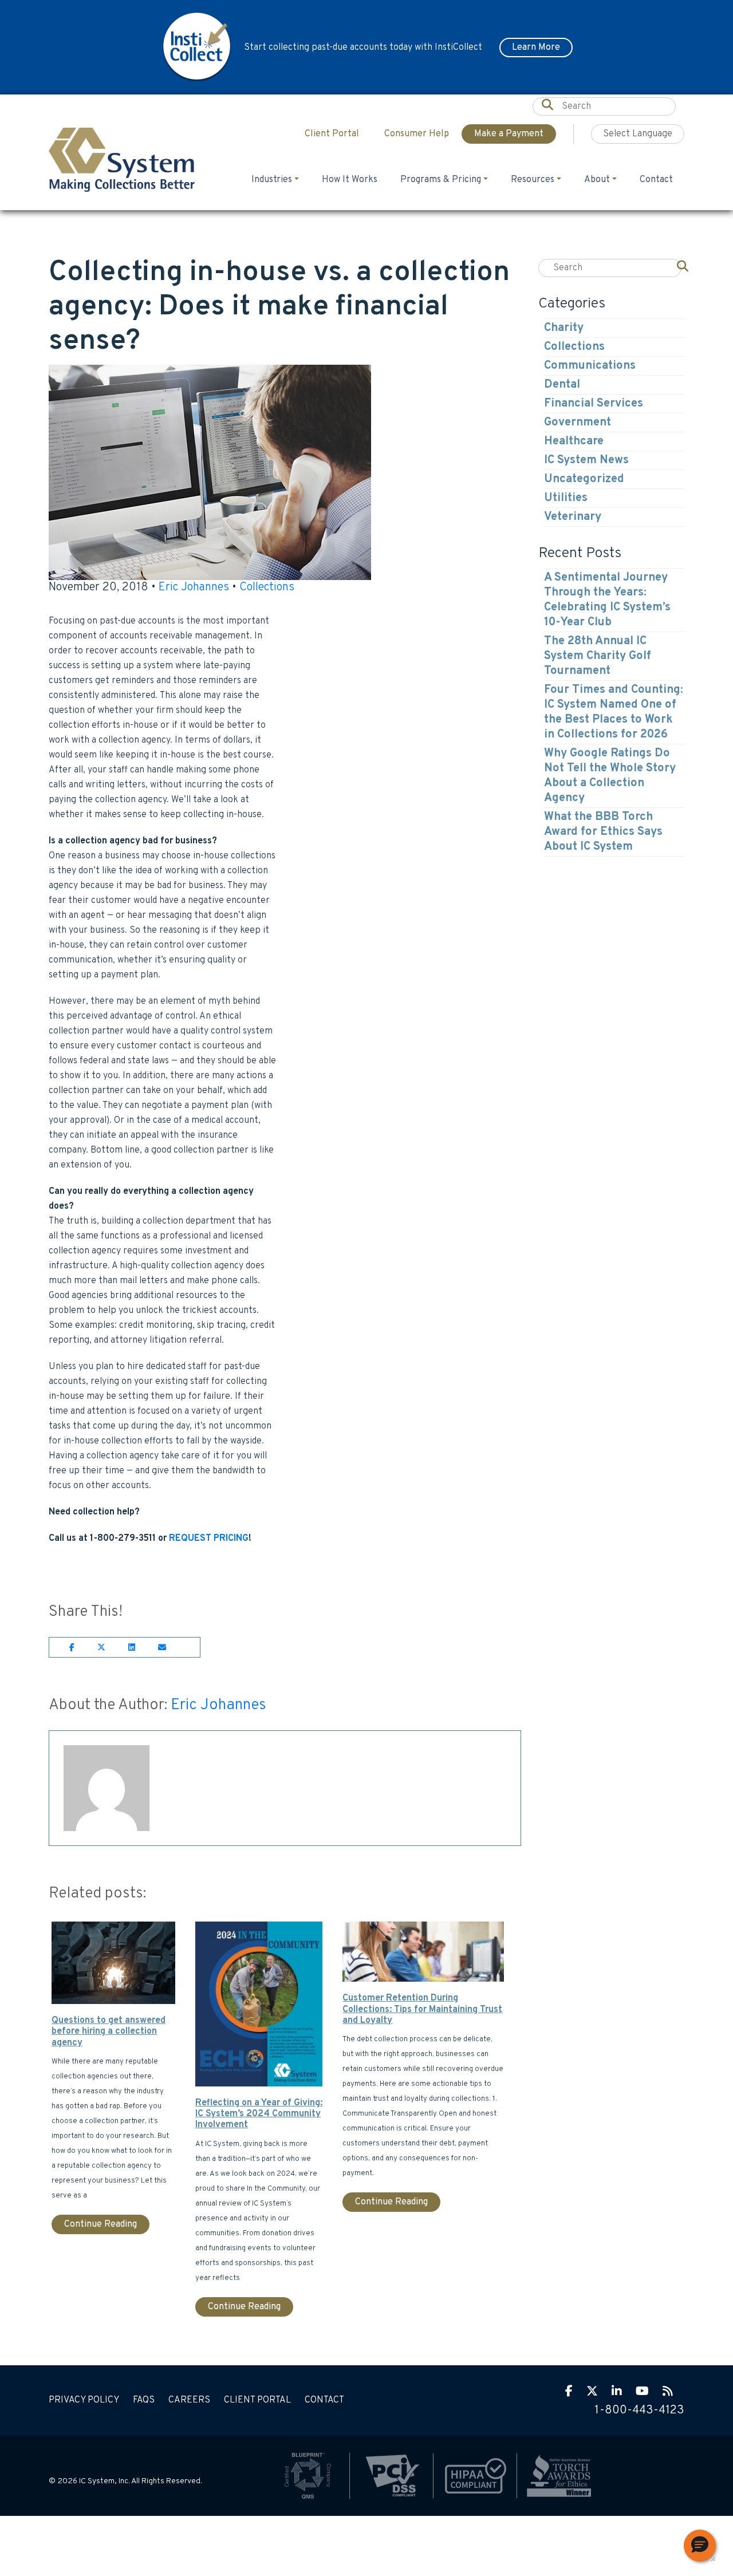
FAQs (144, 2400)
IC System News (586, 460)
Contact (656, 180)
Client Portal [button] (332, 134)
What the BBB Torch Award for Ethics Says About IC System (603, 832)
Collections (267, 587)
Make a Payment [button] (509, 134)
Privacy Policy (84, 2400)
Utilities (566, 498)
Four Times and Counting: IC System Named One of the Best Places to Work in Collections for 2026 (614, 712)
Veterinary (573, 517)
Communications (590, 366)
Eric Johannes (194, 587)
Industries (272, 180)
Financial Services (594, 404)
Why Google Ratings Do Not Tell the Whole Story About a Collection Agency (610, 776)
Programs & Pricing (441, 180)
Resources (533, 180)
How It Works (350, 180)
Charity (564, 328)
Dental (562, 385)
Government (578, 423)
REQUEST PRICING (209, 1539)
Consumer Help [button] (417, 134)
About (597, 180)
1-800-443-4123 (639, 2411)
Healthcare (574, 441)
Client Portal (257, 2400)
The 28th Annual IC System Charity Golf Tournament (598, 656)
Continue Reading (101, 2224)
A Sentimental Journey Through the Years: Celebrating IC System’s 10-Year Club (607, 600)
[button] (700, 2546)
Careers (189, 2400)
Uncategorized (584, 479)
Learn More (536, 48)
